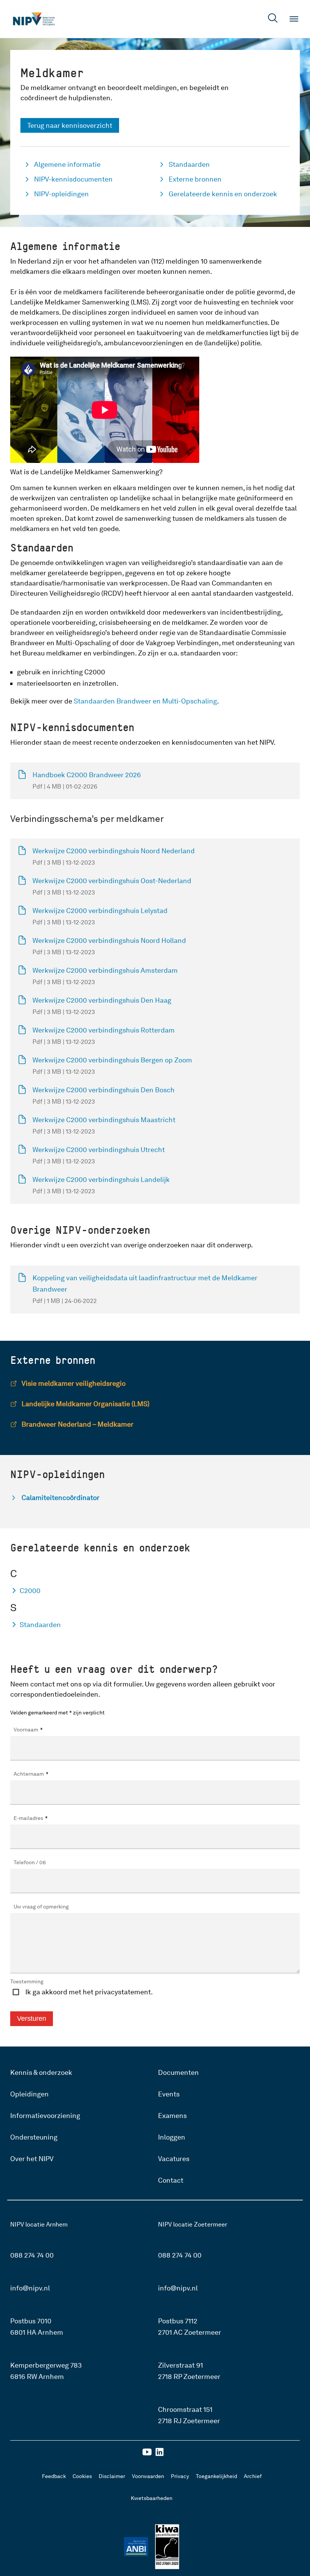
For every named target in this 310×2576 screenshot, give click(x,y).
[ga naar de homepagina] (34, 19)
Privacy (180, 2476)
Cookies (82, 2476)
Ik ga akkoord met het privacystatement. (89, 1992)
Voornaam (28, 1730)
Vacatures (174, 2159)
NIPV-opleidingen (61, 194)
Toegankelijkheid (216, 2476)
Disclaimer (112, 2476)
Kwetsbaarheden (152, 2498)
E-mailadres (31, 1818)
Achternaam (31, 1774)
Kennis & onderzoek (41, 2072)
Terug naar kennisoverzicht (70, 125)
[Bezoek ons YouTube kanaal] (147, 2454)
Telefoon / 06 (30, 1862)
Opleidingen (29, 2094)
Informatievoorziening (45, 2116)
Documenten (178, 2072)
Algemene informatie (67, 164)
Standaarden (189, 164)
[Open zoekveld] (273, 19)
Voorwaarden (148, 2476)
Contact (171, 2180)
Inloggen (172, 2137)
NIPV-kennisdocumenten (73, 179)
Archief (253, 2476)
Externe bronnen (195, 179)
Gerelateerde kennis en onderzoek (223, 194)
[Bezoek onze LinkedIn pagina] (160, 2454)
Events (169, 2094)
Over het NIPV (32, 2159)
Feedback (54, 2476)
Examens (172, 2116)
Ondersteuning (34, 2137)
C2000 (30, 1591)
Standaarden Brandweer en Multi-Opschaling (145, 701)
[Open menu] (294, 19)
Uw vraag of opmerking (41, 1907)
